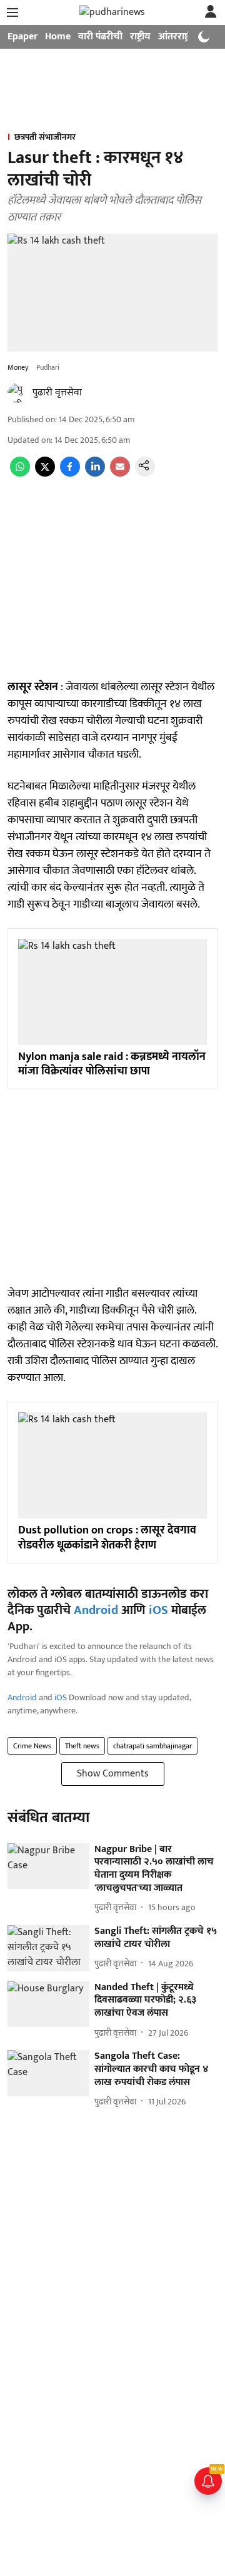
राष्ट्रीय (140, 37)
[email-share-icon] (120, 474)
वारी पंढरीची (100, 37)
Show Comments (113, 1774)
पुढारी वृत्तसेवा (57, 393)
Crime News (32, 1746)
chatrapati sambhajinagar (152, 1746)
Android (96, 1610)
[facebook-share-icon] (70, 474)
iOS (158, 1610)
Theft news (82, 1746)
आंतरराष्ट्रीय (178, 37)
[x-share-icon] (45, 474)
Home (58, 37)
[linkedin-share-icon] (95, 474)
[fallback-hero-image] (48, 1866)
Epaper (22, 37)
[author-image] (17, 393)
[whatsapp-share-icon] (20, 474)
